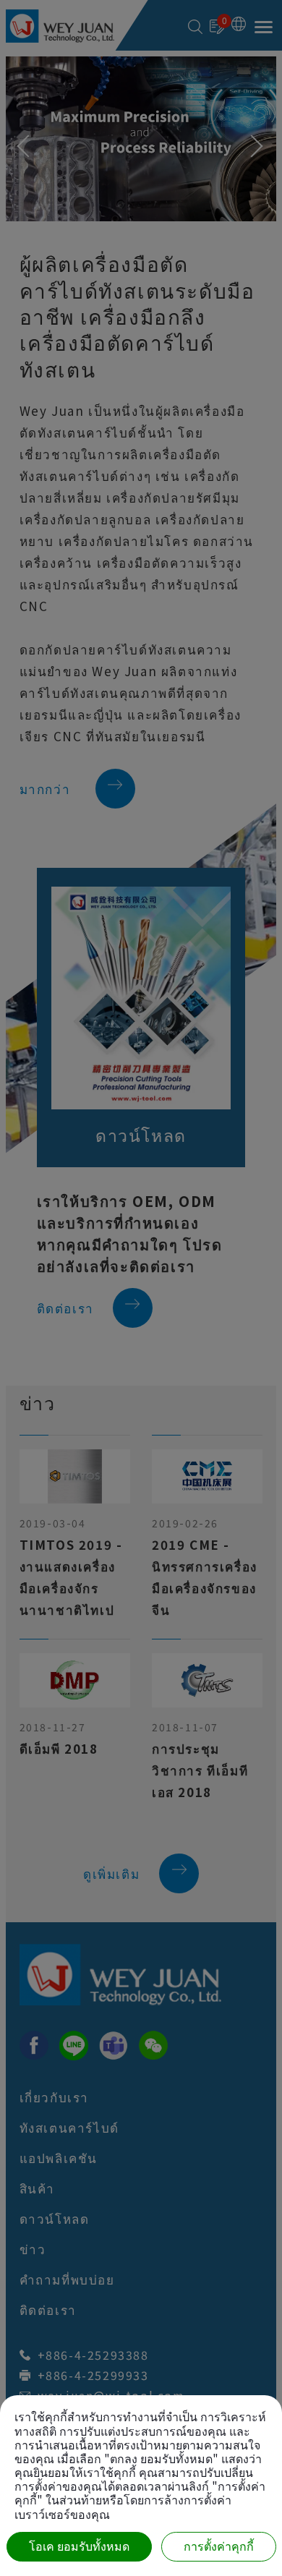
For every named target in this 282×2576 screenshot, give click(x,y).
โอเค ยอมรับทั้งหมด (79, 2547)
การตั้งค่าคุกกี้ (219, 2547)
